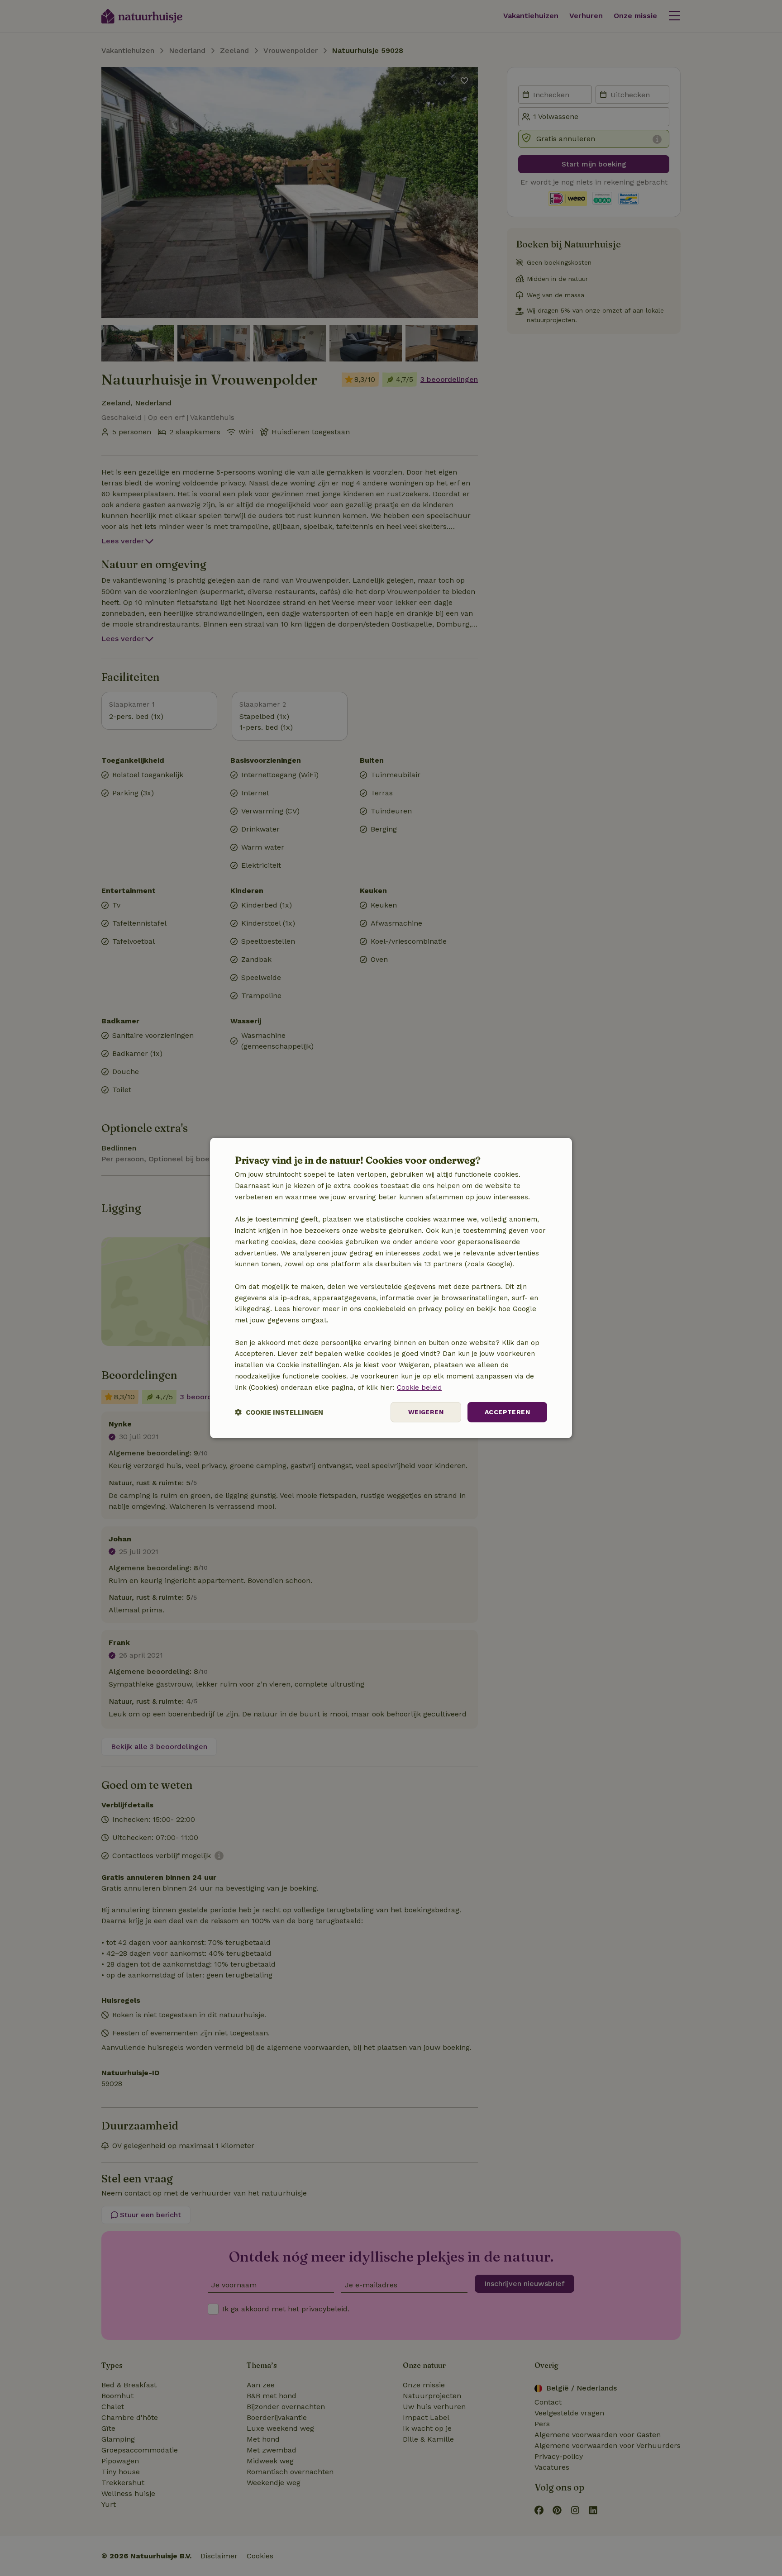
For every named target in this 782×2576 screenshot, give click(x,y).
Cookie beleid (419, 1388)
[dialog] (391, 1288)
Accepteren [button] (507, 1412)
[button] (279, 1412)
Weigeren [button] (426, 1412)
